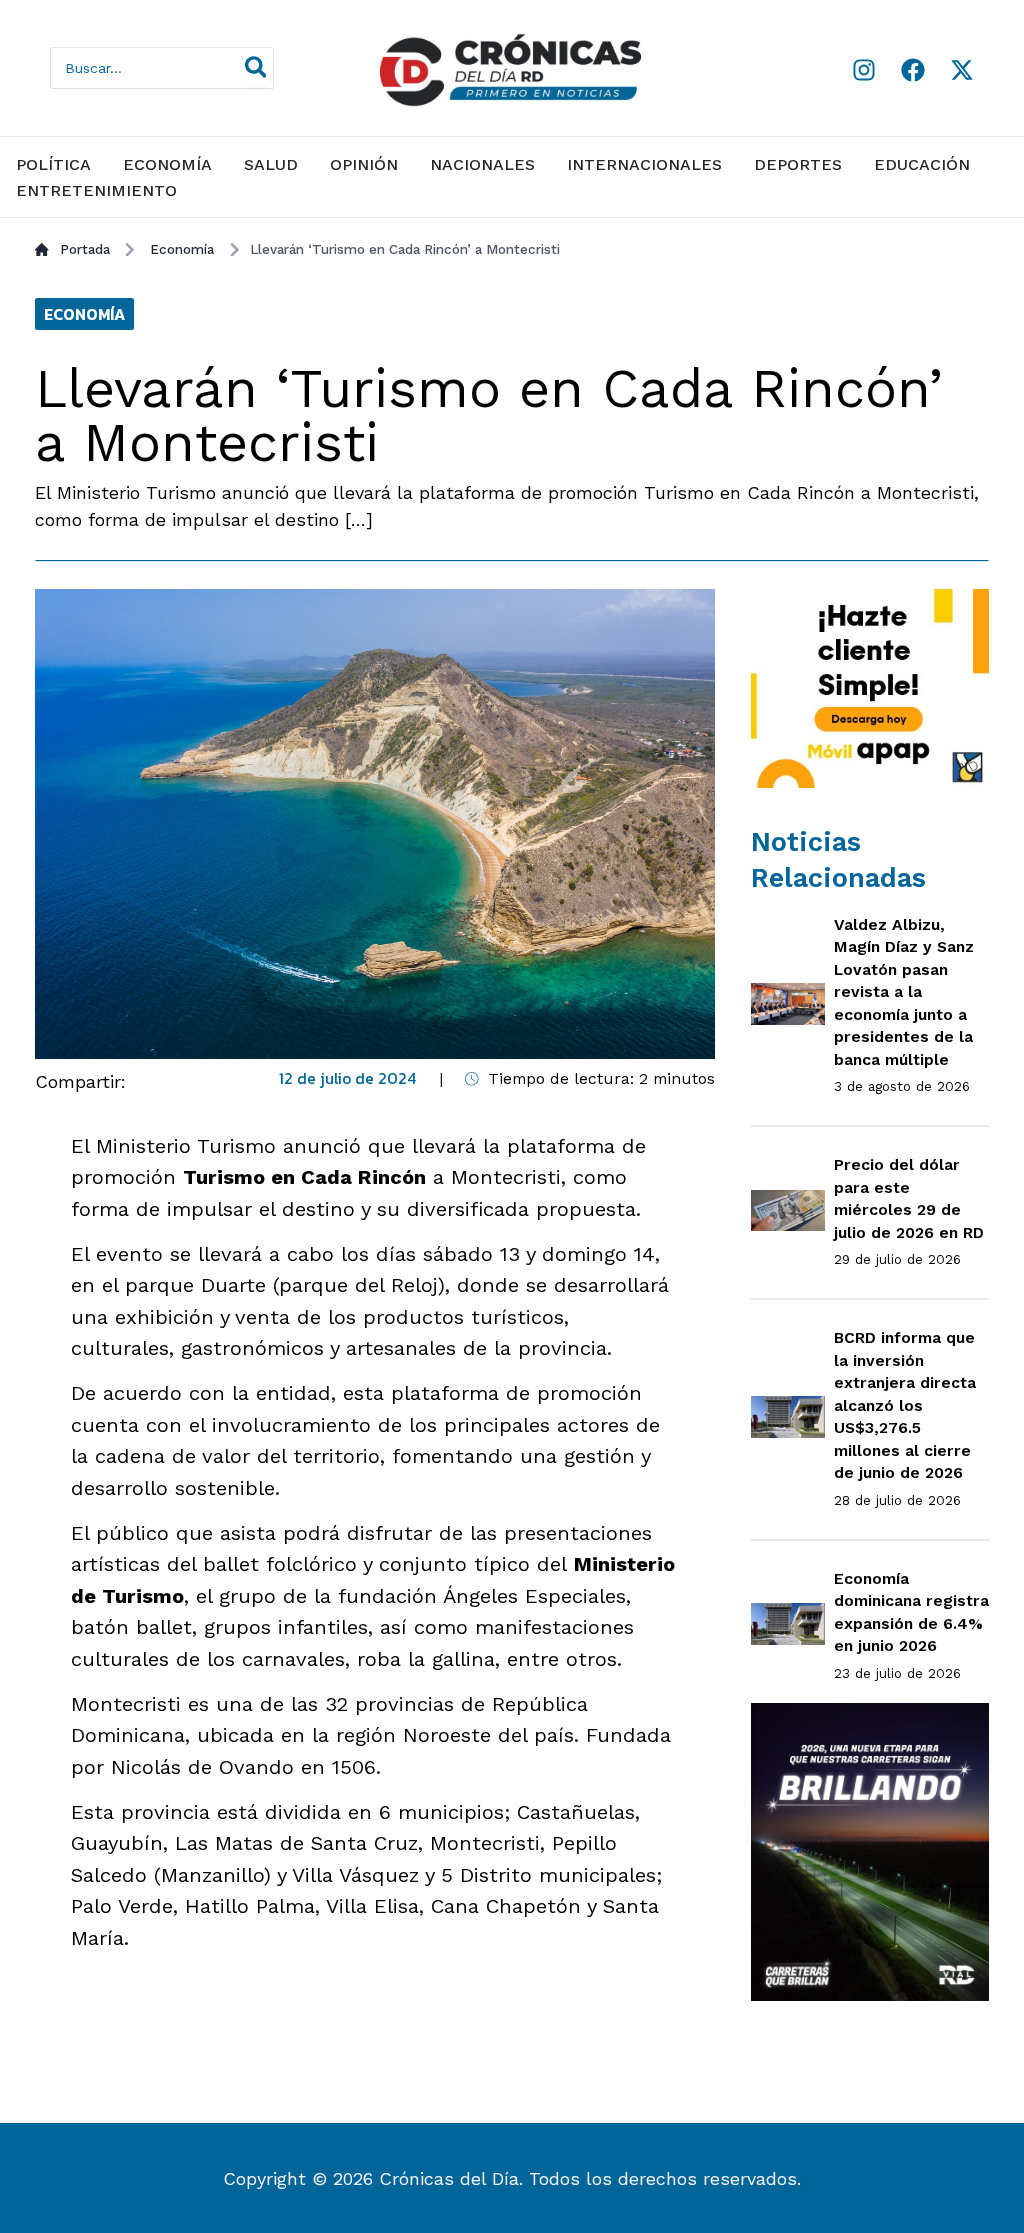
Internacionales (644, 164)
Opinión (364, 164)
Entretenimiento (96, 190)
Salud (271, 164)
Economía (167, 164)
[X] (962, 70)
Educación (922, 164)
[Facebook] (913, 70)
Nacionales (482, 164)
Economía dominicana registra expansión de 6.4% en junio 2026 (911, 1612)
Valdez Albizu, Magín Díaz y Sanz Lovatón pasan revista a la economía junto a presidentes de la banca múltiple (904, 992)
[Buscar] (257, 68)
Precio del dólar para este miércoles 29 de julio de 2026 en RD (909, 1198)
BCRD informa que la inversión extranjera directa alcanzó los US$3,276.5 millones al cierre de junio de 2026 (905, 1405)
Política (53, 164)
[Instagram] (864, 70)
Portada (85, 249)
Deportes (798, 164)
